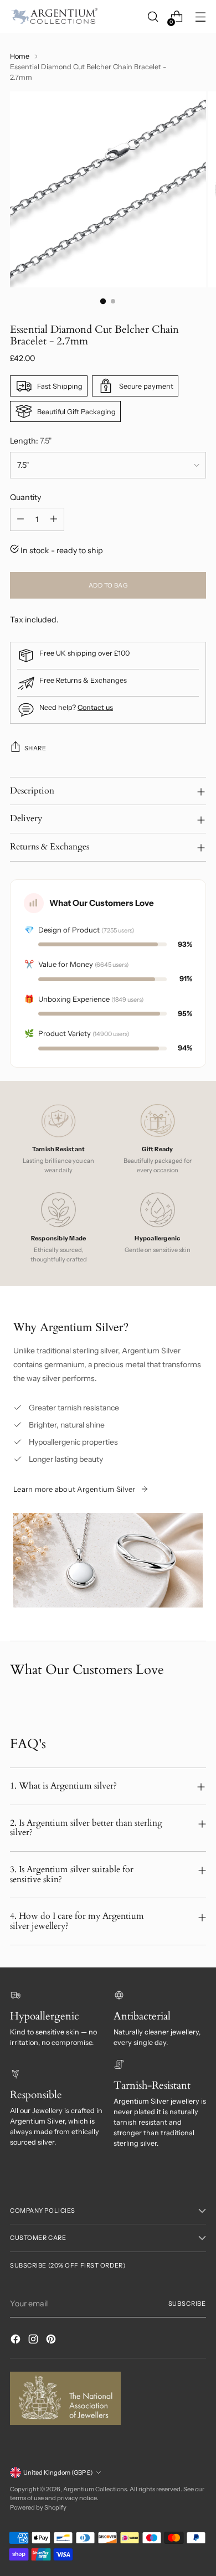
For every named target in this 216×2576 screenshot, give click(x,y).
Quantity (25, 497)
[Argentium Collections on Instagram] (34, 2341)
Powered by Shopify (38, 2507)
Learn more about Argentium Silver (74, 1489)
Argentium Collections (95, 2489)
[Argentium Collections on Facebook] (17, 2341)
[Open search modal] (153, 17)
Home (20, 56)
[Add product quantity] (54, 519)
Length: (31, 441)
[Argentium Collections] (54, 17)
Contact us (95, 707)
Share (35, 748)
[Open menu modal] (200, 17)
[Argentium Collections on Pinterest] (52, 2341)
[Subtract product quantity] (20, 519)
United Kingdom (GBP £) (58, 2472)
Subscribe (187, 2304)
